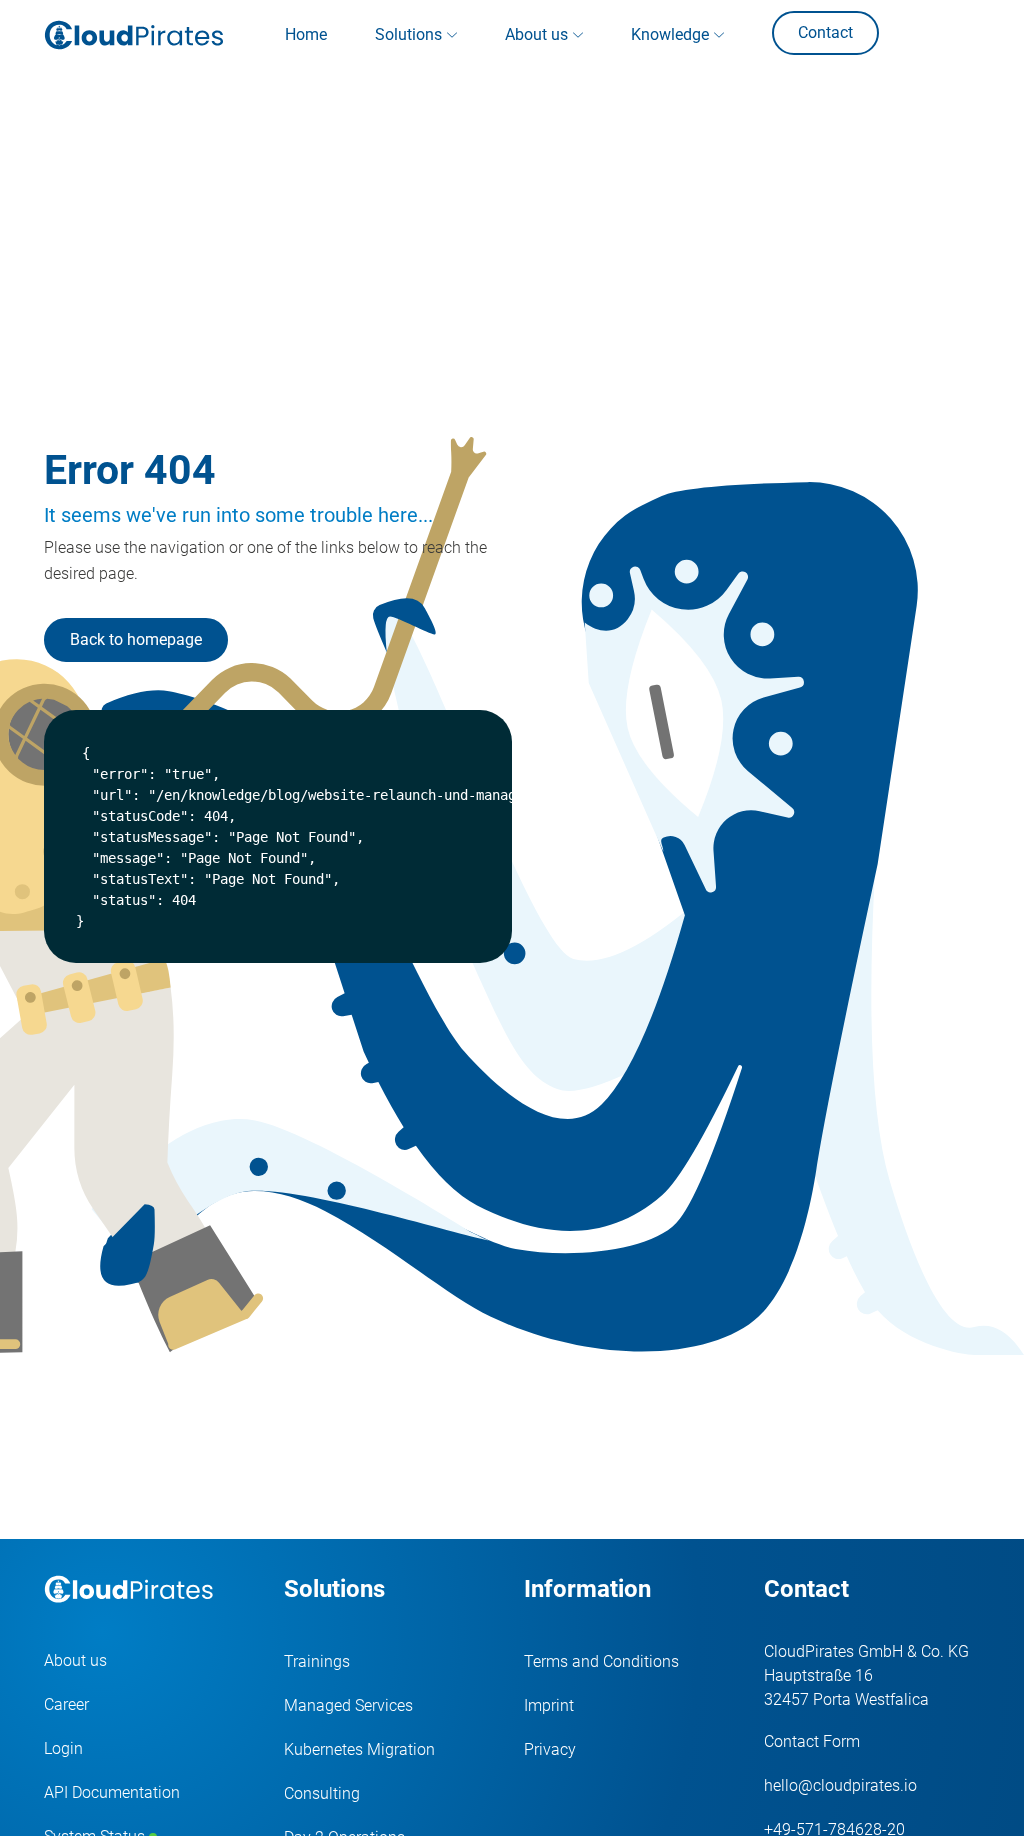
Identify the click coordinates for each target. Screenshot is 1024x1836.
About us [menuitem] (536, 34)
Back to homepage (136, 639)
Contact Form (812, 1741)
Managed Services (348, 1705)
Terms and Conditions (601, 1661)
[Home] (134, 35)
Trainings (317, 1661)
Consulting (322, 1793)
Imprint (549, 1705)
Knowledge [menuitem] (670, 34)
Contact (825, 32)
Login (63, 1748)
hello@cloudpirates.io (840, 1785)
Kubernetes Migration (359, 1749)
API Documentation (112, 1792)
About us (75, 1660)
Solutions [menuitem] (408, 34)
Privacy (550, 1749)
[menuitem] (306, 35)
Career (66, 1704)
